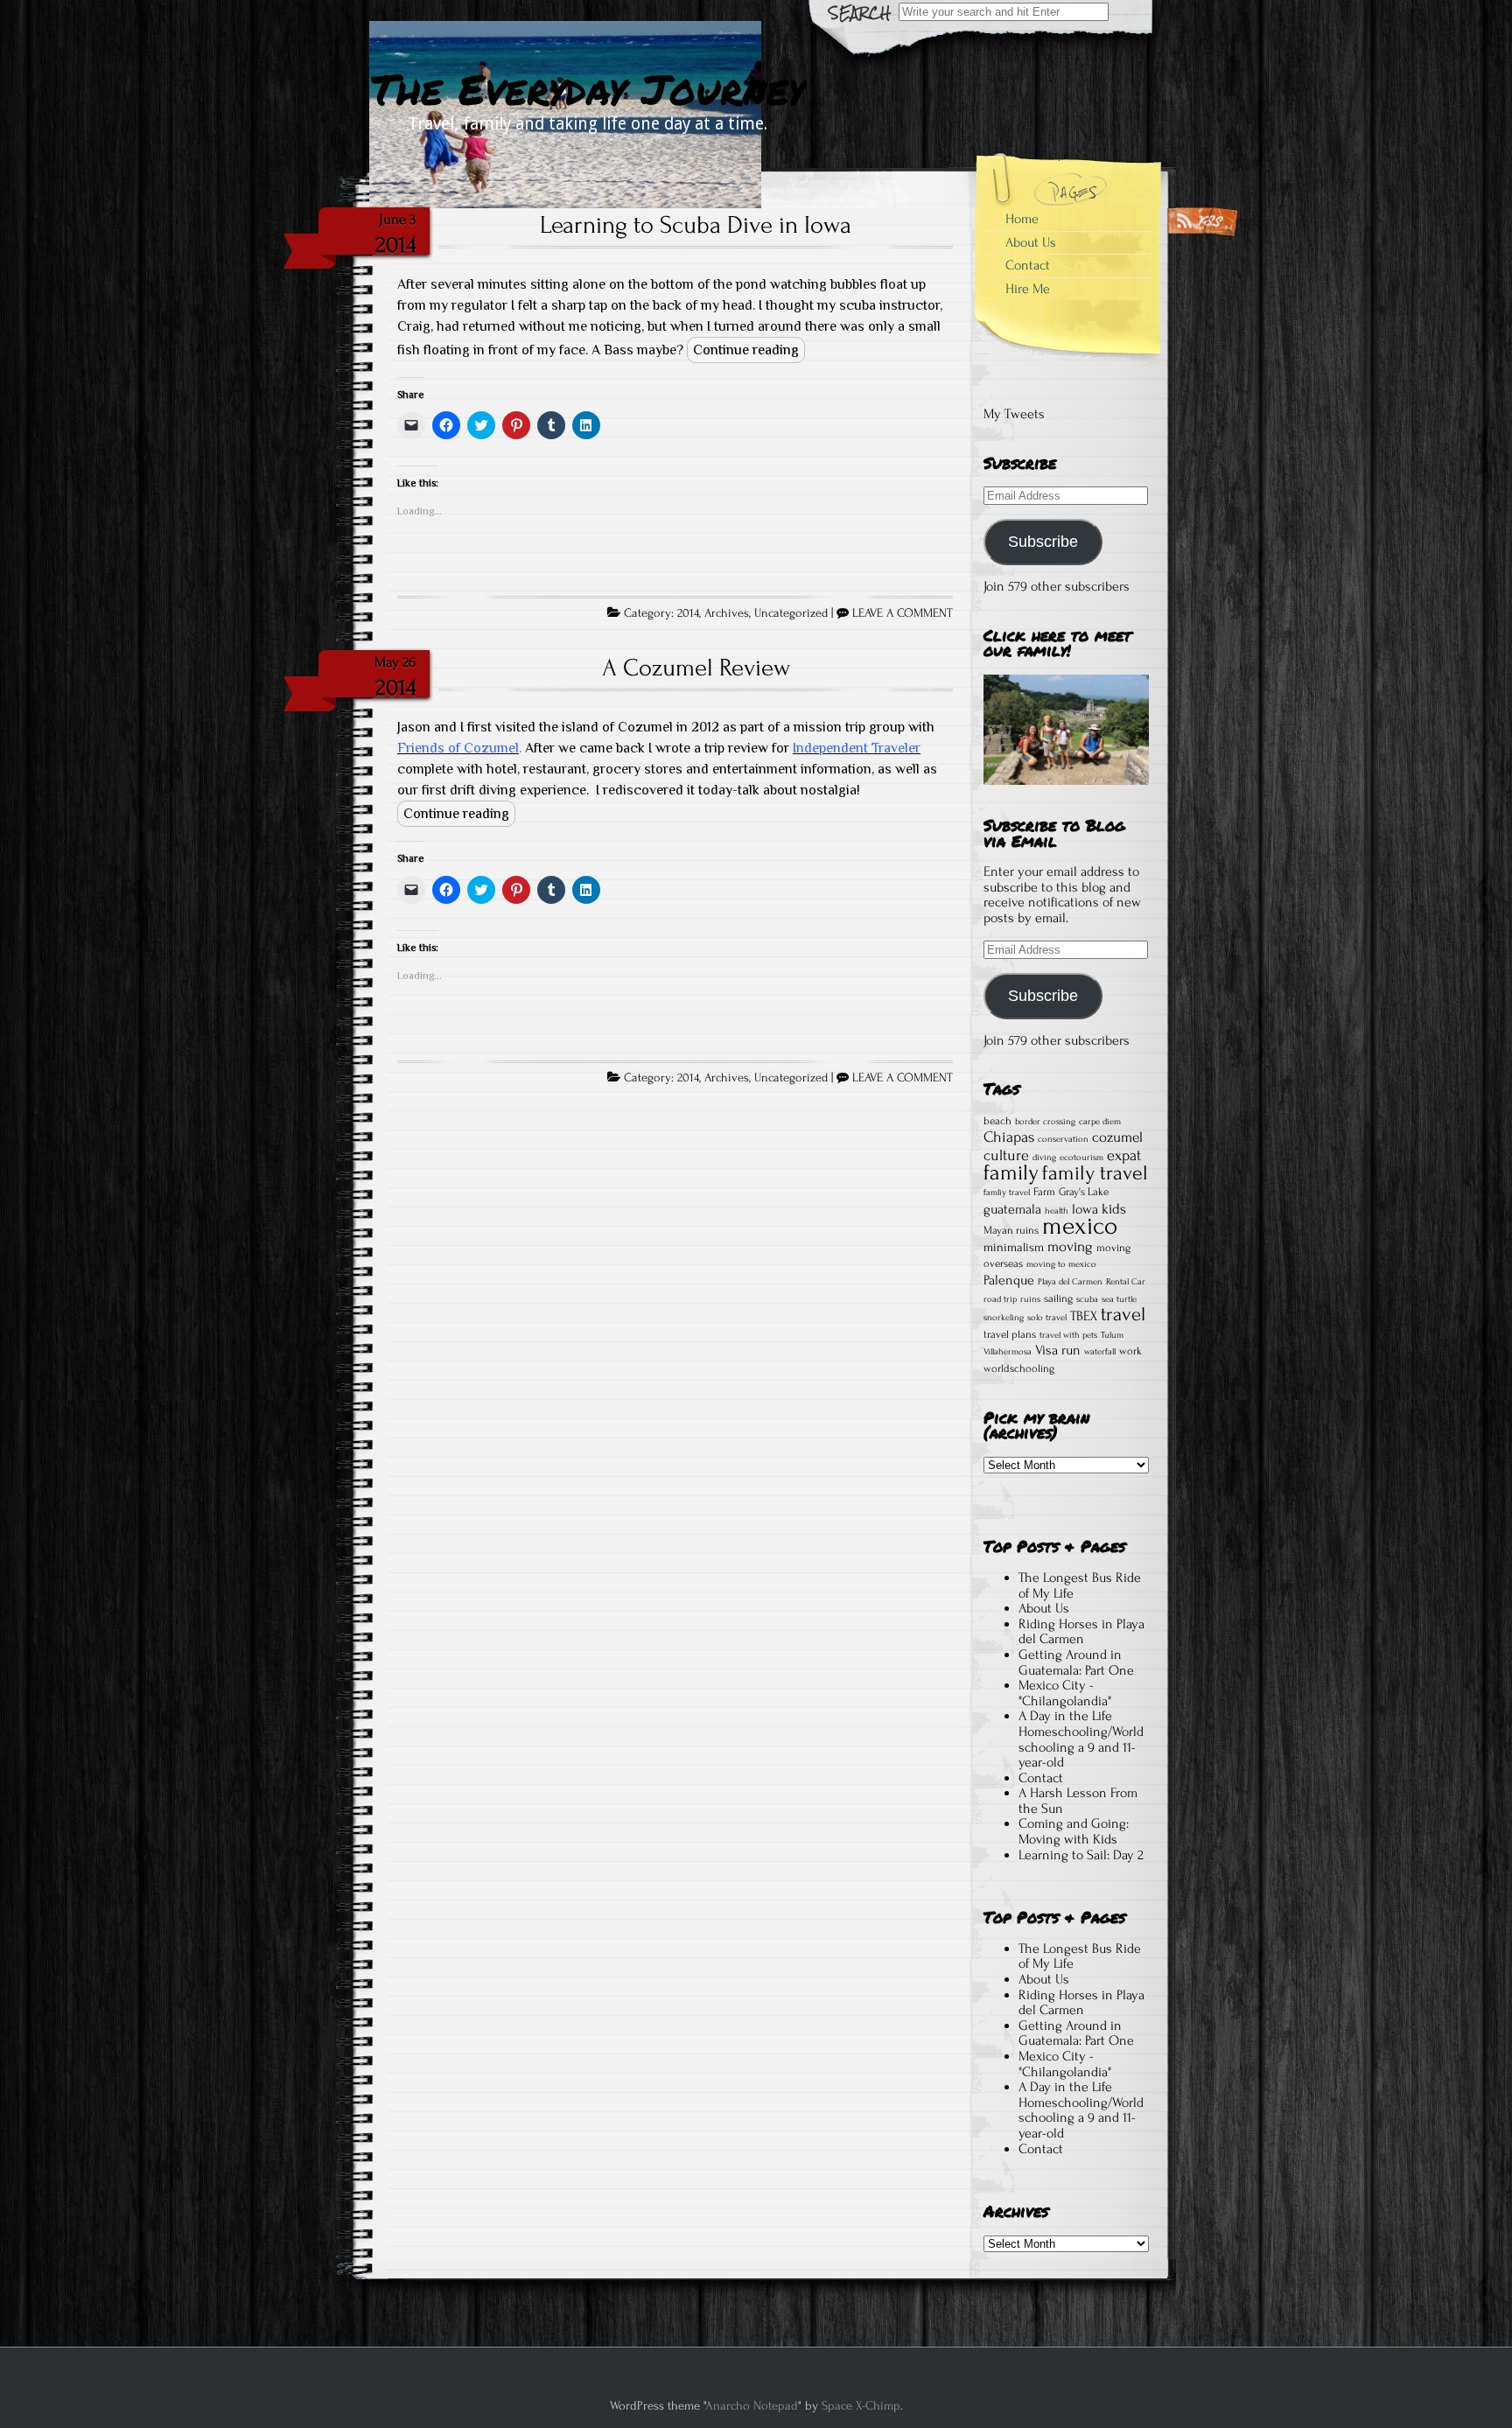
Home (1022, 219)
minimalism (1014, 1248)
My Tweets (1014, 414)
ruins (1030, 1299)
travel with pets (1068, 1335)
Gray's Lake (1084, 1192)
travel (1123, 1315)
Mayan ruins (1011, 1230)
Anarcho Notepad (752, 2406)
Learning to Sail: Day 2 (1081, 1855)
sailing (1058, 1298)
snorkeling (1004, 1318)
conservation (1063, 1139)
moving (1070, 1246)
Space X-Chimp (861, 2406)
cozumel (1117, 1137)
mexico (1080, 1226)
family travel (1095, 1173)
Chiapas (1009, 1137)
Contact (1028, 265)
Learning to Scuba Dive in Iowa (696, 225)
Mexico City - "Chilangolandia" (1065, 1693)
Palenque (1009, 1280)
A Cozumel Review (696, 668)
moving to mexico (1061, 1264)
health (1057, 1211)
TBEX (1084, 1316)
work (1130, 1351)
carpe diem (1100, 1122)
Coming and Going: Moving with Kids (1074, 1831)
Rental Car (1126, 1282)
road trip (1000, 1299)
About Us (1031, 242)
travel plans (1010, 1334)
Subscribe (1043, 542)
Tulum (1112, 1335)
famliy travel (1007, 1193)
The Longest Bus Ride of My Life (1080, 1585)
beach (997, 1121)
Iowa (1085, 1209)
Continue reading (746, 350)
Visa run (1058, 1350)
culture (1006, 1155)
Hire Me (1028, 289)
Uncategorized (791, 613)
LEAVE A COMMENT (903, 613)
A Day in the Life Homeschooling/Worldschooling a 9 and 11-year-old (1081, 1739)
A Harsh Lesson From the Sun (1078, 1801)
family (1011, 1172)
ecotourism (1081, 1158)
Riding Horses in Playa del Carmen (1081, 1632)
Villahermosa (1008, 1352)
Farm (1044, 1192)
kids (1114, 1209)
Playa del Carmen (1070, 1282)
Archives (727, 613)
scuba (1087, 1299)
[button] (1066, 730)
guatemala (1012, 1209)
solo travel (1047, 1318)
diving (1044, 1158)
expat (1124, 1155)
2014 (688, 613)
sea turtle (1119, 1299)
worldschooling (1019, 1368)
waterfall (1100, 1352)
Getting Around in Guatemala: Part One (1076, 1662)
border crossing (1045, 1122)
